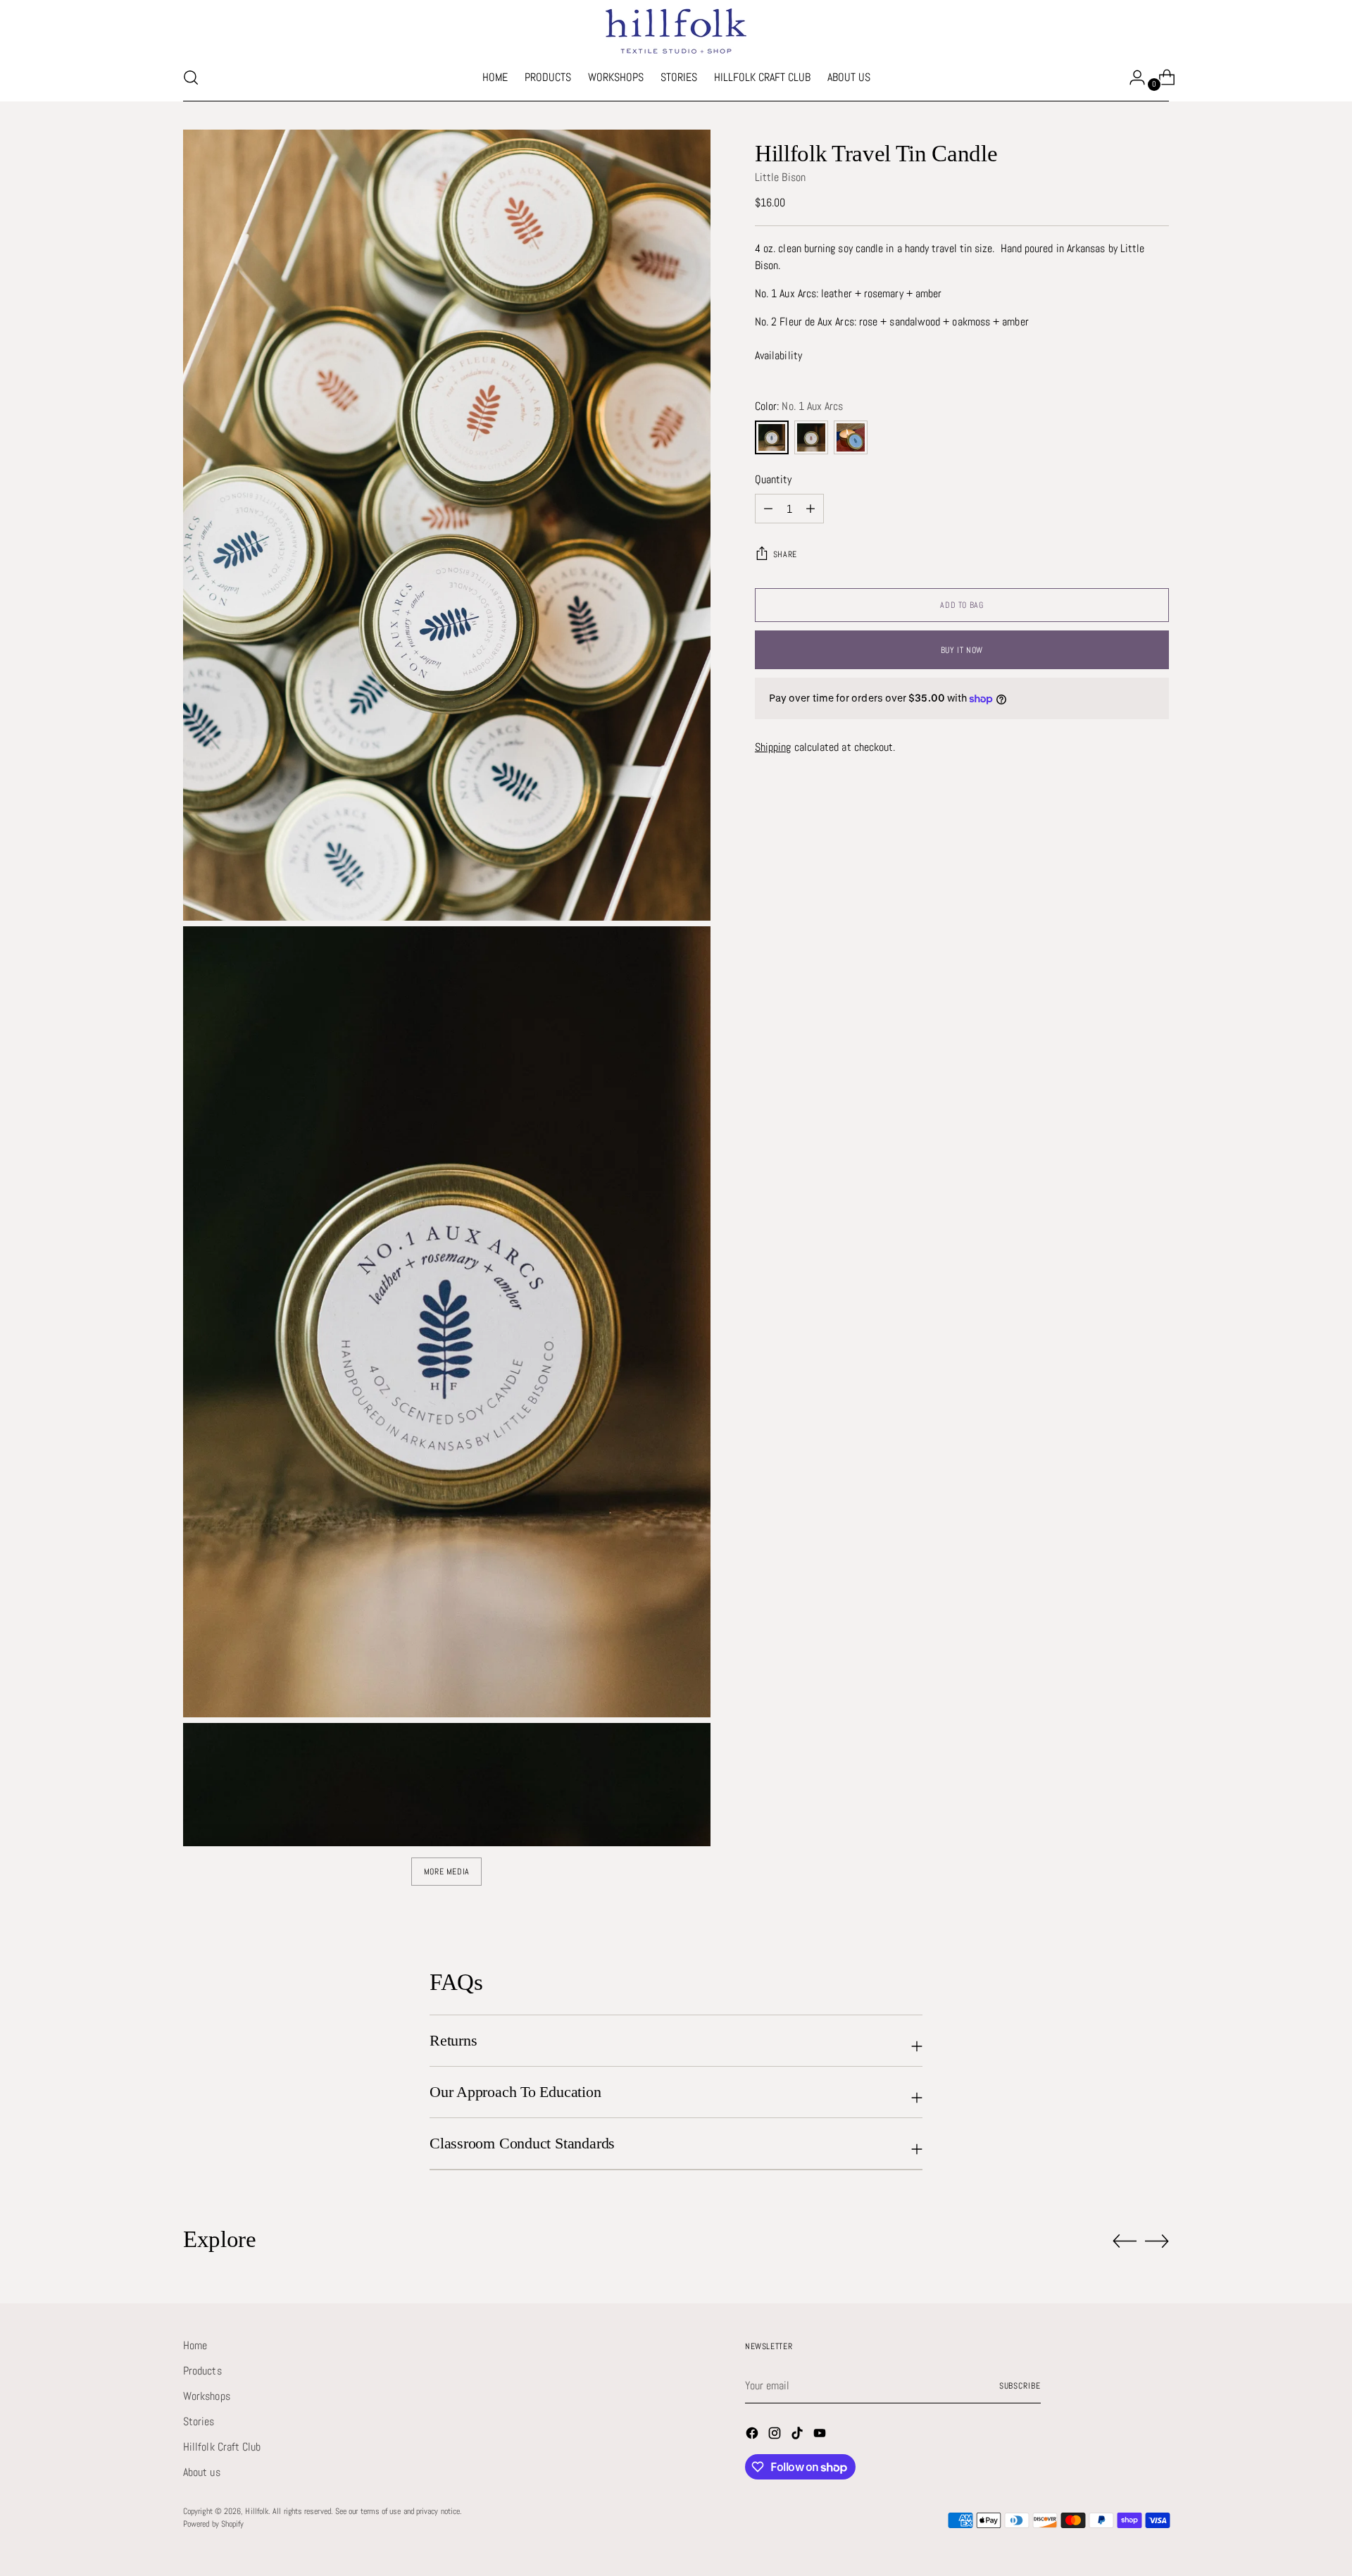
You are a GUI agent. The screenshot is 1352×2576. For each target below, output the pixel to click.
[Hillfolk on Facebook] (753, 2435)
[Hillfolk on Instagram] (776, 2435)
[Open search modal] (191, 77)
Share (785, 554)
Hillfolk (257, 2511)
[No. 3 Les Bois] (851, 437)
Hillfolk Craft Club (222, 2447)
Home (195, 2345)
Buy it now (962, 650)
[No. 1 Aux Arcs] (772, 437)
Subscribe (1020, 2386)
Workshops (207, 2396)
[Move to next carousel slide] (1157, 2241)
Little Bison (780, 177)
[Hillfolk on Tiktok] (799, 2435)
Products (202, 2371)
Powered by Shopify (213, 2524)
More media (447, 1872)
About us (202, 2472)
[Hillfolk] (676, 31)
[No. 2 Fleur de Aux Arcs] (811, 437)
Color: (799, 406)
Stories (199, 2421)
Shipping (773, 747)
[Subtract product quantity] (768, 509)
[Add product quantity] (810, 509)
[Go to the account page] (1132, 77)
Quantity (774, 479)
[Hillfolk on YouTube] (821, 2435)
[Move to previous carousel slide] (1125, 2241)
